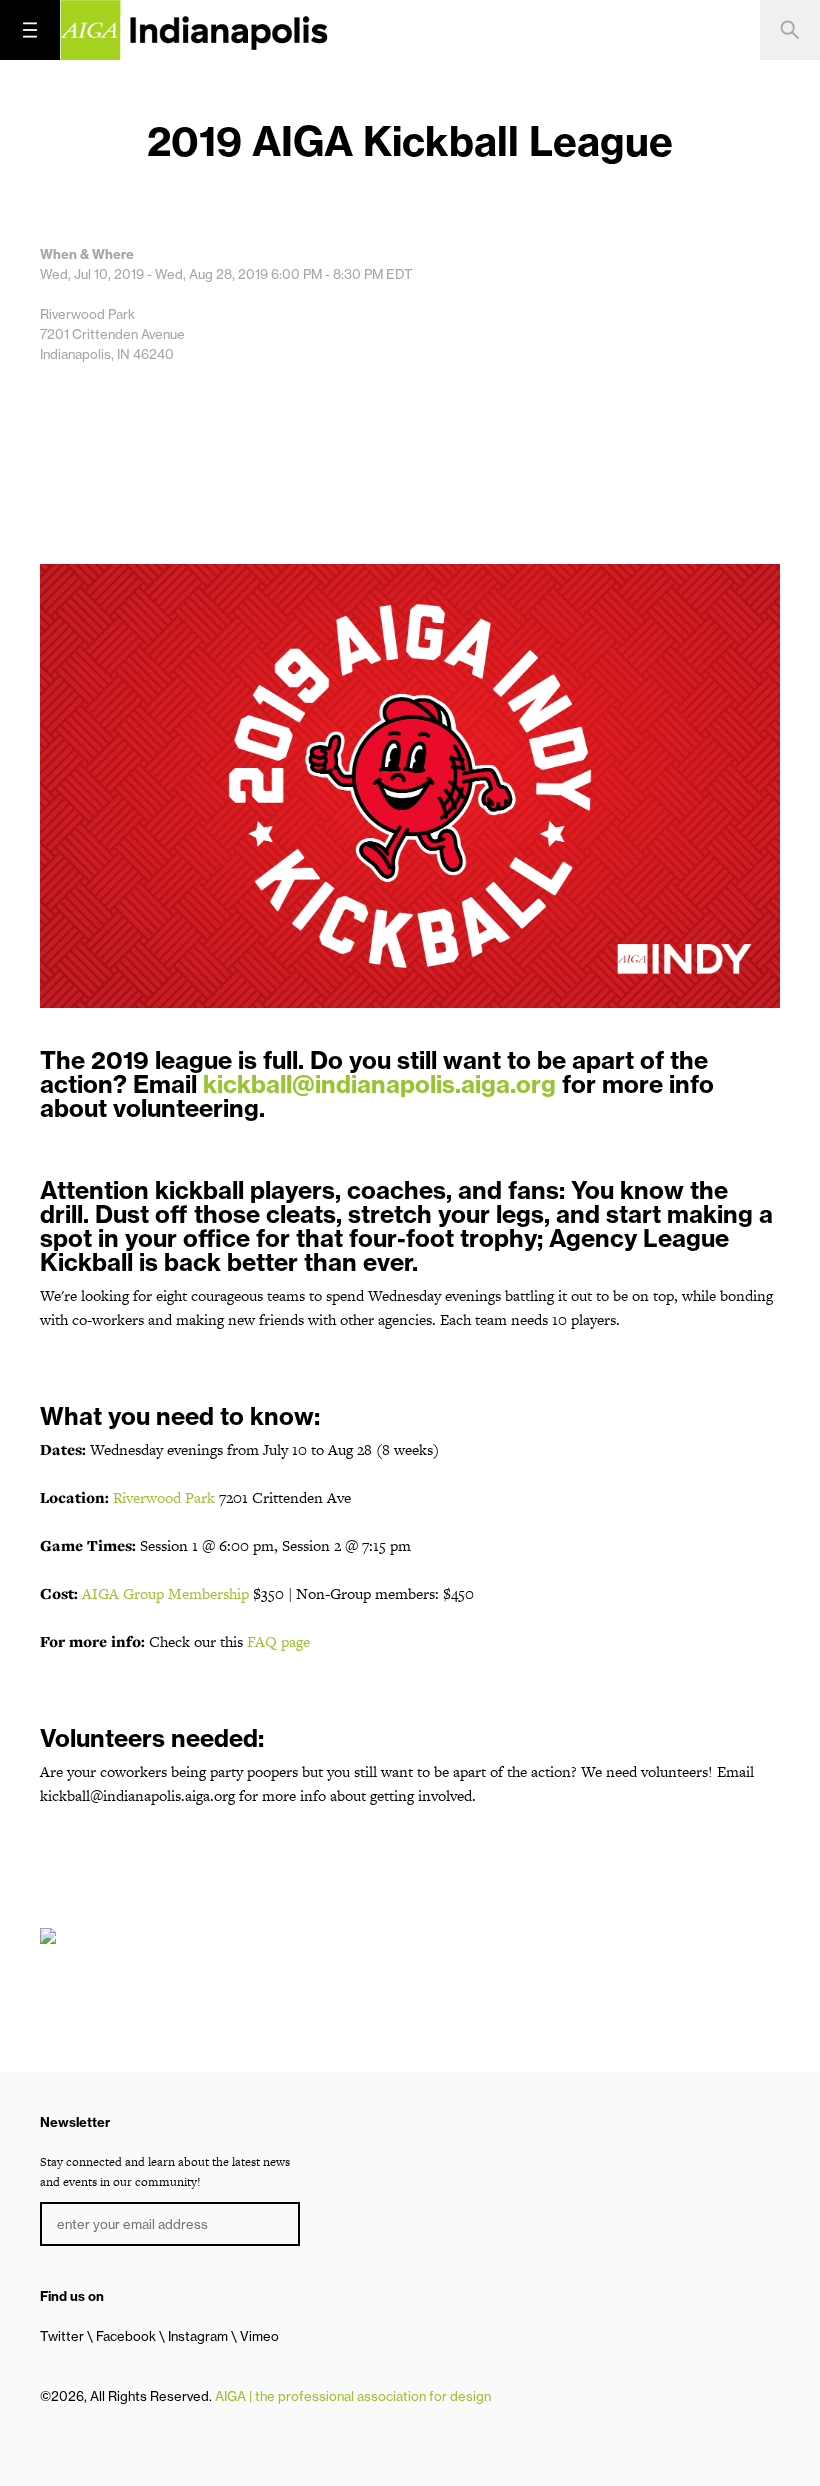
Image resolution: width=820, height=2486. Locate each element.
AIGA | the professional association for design (353, 2396)
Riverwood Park (164, 1497)
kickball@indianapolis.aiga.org (379, 1084)
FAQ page (278, 1641)
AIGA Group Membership (165, 1593)
